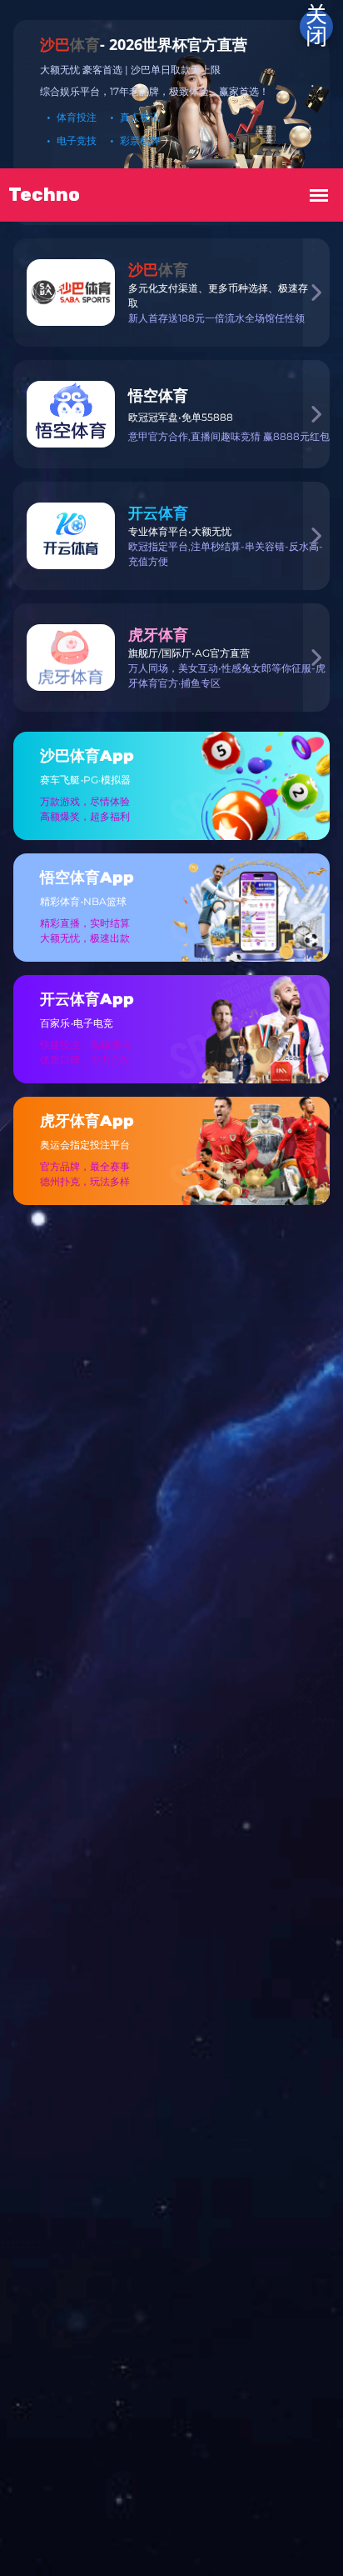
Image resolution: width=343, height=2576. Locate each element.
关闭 (316, 27)
